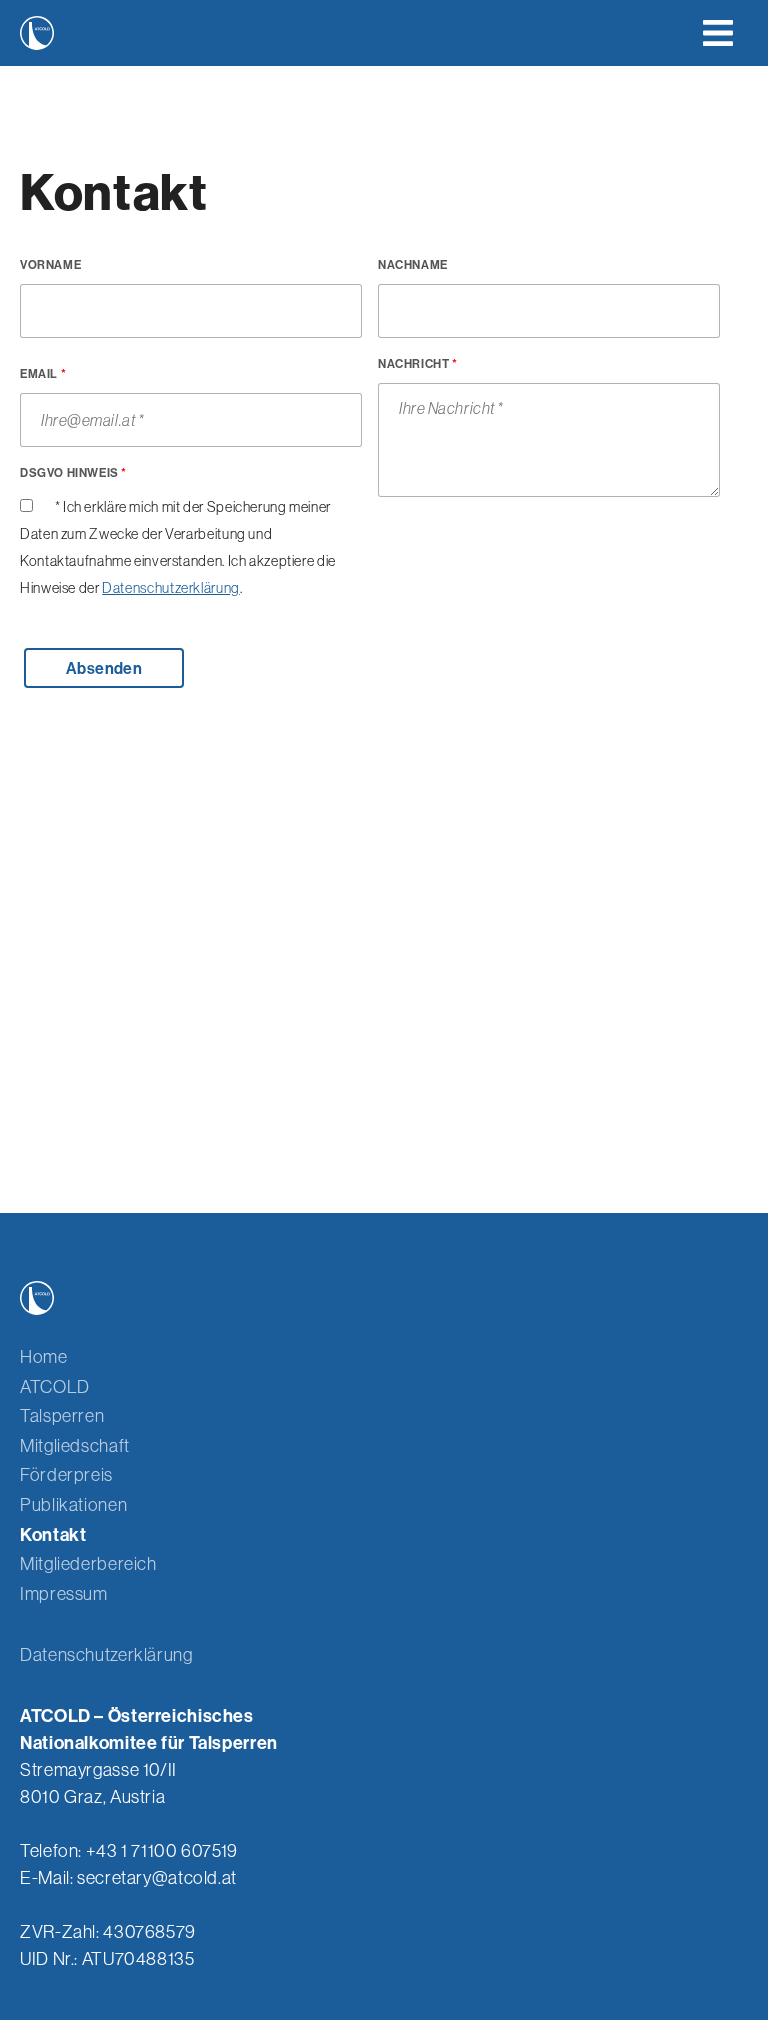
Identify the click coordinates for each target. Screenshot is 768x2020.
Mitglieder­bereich (88, 1563)
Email (43, 373)
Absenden (104, 668)
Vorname (50, 264)
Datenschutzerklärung (171, 588)
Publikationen (73, 1504)
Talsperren (62, 1415)
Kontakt (53, 1534)
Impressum (64, 1593)
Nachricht (418, 363)
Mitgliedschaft (75, 1445)
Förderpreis (66, 1474)
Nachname (413, 264)
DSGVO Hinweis (73, 472)
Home (44, 1356)
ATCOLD (55, 1386)
